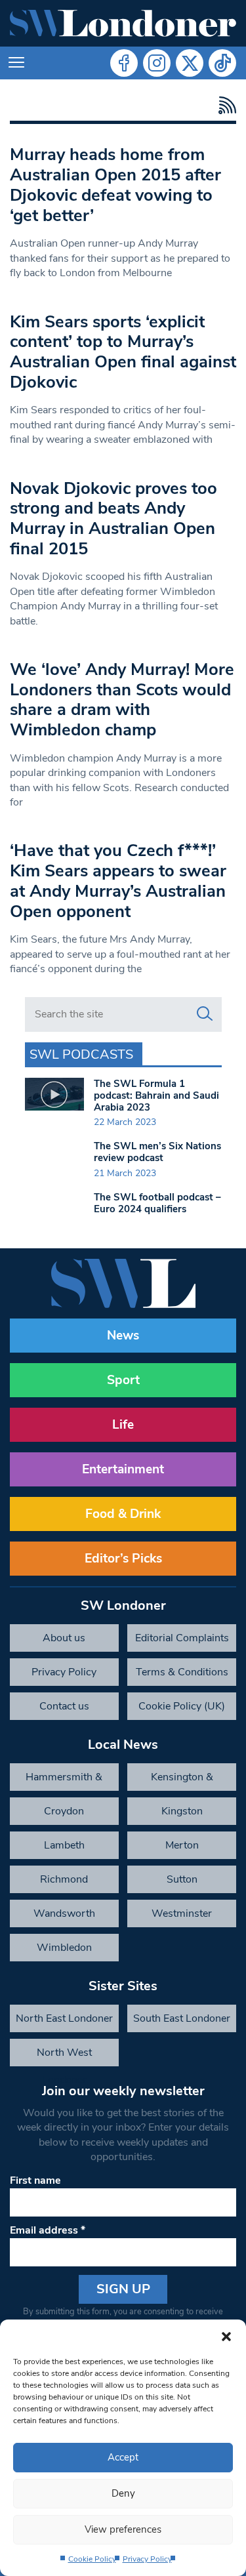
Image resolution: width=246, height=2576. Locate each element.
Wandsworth (64, 1913)
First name (35, 2180)
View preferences (123, 2529)
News (123, 1336)
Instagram (157, 63)
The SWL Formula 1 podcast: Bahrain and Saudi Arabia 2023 (156, 1095)
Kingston (182, 1811)
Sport (123, 1380)
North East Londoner (64, 2018)
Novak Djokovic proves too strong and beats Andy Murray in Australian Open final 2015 (113, 519)
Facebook (124, 63)
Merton (182, 1845)
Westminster (182, 1913)
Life (123, 1425)
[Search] (205, 1014)
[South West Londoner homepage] (123, 23)
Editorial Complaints (182, 1638)
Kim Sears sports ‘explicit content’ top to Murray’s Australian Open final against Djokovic (123, 352)
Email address (48, 2230)
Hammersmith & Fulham (64, 1780)
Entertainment (123, 1469)
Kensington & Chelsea (182, 1780)
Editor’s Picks (123, 1559)
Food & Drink (123, 1514)
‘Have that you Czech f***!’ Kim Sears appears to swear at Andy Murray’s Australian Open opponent (118, 881)
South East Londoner (182, 2018)
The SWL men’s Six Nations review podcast (157, 1152)
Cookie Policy (92, 2559)
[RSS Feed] (224, 105)
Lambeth (64, 1845)
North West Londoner (64, 2056)
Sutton (182, 1879)
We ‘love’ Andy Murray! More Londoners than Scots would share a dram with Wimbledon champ (122, 700)
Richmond (64, 1879)
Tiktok (222, 63)
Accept (123, 2457)
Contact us (64, 1706)
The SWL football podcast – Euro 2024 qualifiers (157, 1203)
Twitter (190, 63)
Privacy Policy (147, 2559)
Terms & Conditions (182, 1672)
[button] (226, 2336)
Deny (123, 2493)
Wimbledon (64, 1948)
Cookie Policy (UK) (182, 1706)
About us (64, 1638)
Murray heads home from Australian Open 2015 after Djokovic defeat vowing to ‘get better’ (115, 185)
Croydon (64, 1811)
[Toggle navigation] (16, 63)
